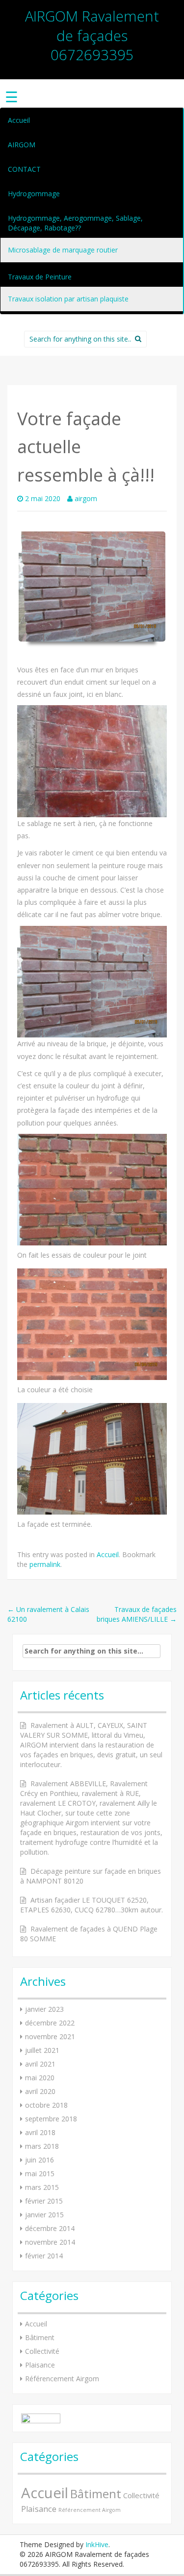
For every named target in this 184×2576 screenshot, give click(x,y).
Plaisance (40, 2365)
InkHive (97, 2544)
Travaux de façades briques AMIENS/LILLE (137, 1614)
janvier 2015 (44, 2215)
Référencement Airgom (62, 2379)
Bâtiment (40, 2337)
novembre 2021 (50, 2036)
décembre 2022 (50, 2023)
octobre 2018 (46, 2105)
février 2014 (44, 2256)
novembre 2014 (50, 2242)
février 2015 (44, 2201)
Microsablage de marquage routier (63, 250)
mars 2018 (42, 2146)
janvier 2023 (44, 2009)
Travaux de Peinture (40, 277)
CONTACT (24, 169)
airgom (86, 498)
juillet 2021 (42, 2050)
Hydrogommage (34, 194)
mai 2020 (40, 2078)
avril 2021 (40, 2064)
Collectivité (42, 2351)
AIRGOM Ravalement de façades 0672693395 (92, 35)
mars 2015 (42, 2187)
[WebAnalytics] (41, 2418)
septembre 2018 (51, 2119)
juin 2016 (39, 2160)
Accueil (19, 120)
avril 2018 (40, 2132)
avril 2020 (40, 2091)
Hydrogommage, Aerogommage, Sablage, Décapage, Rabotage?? (75, 223)
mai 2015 (40, 2173)
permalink (45, 1564)
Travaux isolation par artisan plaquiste (68, 299)
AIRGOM (22, 145)
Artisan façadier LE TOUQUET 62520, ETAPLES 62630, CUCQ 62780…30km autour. (92, 1905)
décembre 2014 (50, 2228)
